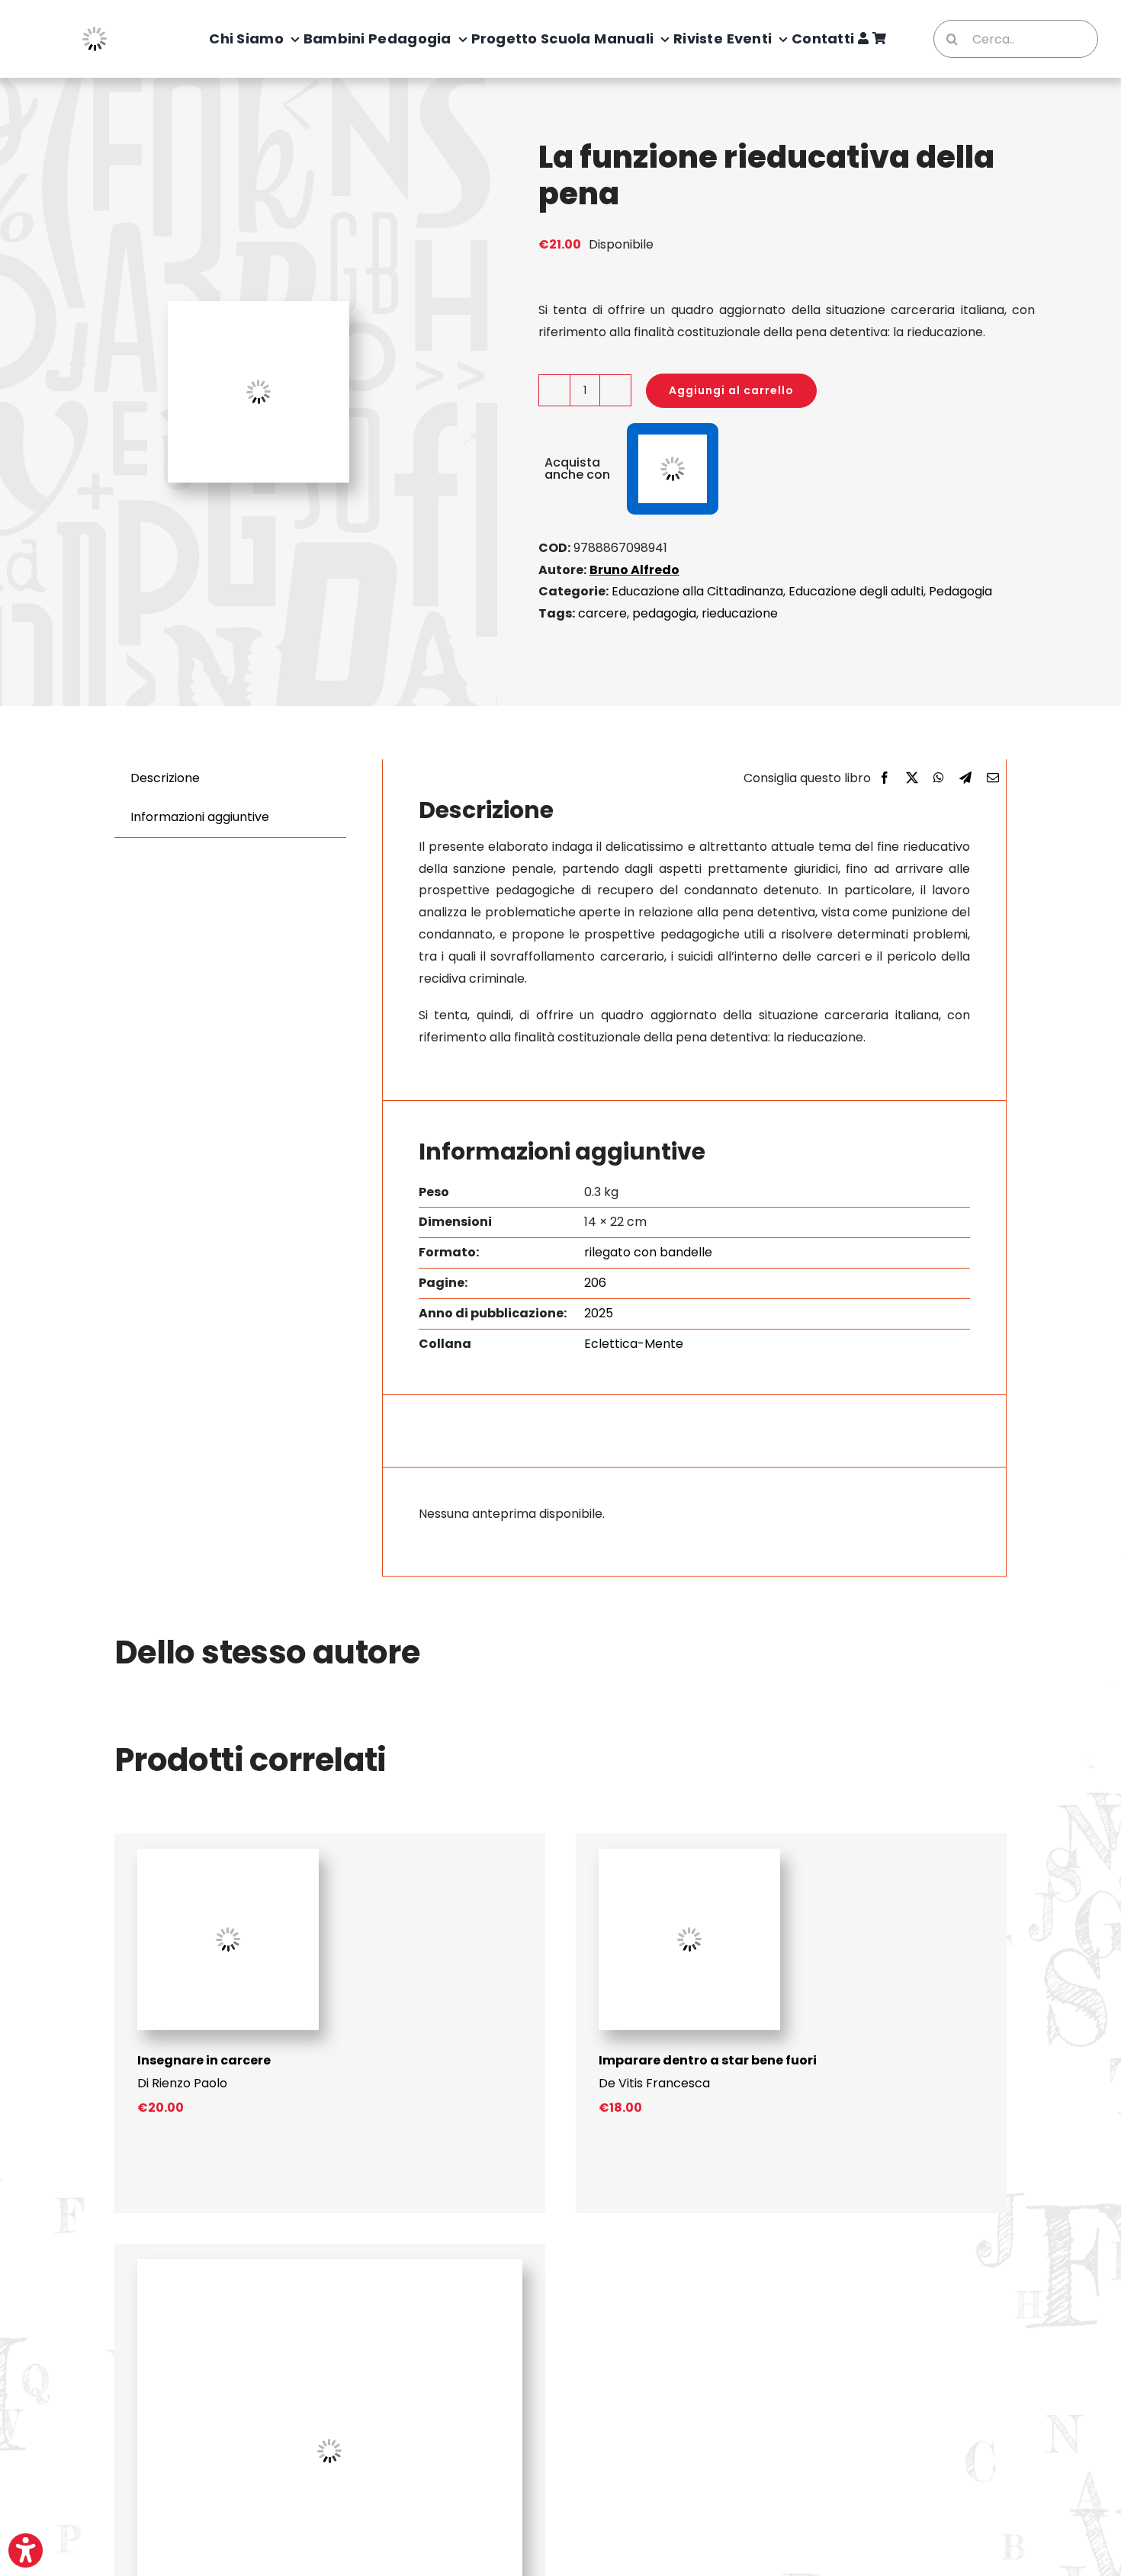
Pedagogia (960, 591)
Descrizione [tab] (165, 778)
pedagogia (664, 613)
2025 (599, 1313)
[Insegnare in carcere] (228, 1854)
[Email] (993, 779)
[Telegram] (965, 779)
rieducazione (740, 613)
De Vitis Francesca (654, 2083)
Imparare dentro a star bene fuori (708, 2060)
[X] (912, 779)
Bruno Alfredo (634, 570)
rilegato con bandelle (648, 1252)
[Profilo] (863, 39)
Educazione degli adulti (856, 591)
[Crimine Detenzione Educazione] (330, 2265)
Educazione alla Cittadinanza (697, 591)
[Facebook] (885, 779)
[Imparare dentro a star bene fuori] (689, 1854)
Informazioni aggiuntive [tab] (200, 817)
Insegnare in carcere (204, 2060)
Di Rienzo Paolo (182, 2083)
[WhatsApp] (939, 779)
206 (595, 1283)
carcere (602, 613)
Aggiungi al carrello (731, 390)
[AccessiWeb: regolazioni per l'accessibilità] (26, 2550)
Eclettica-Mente (634, 1344)
